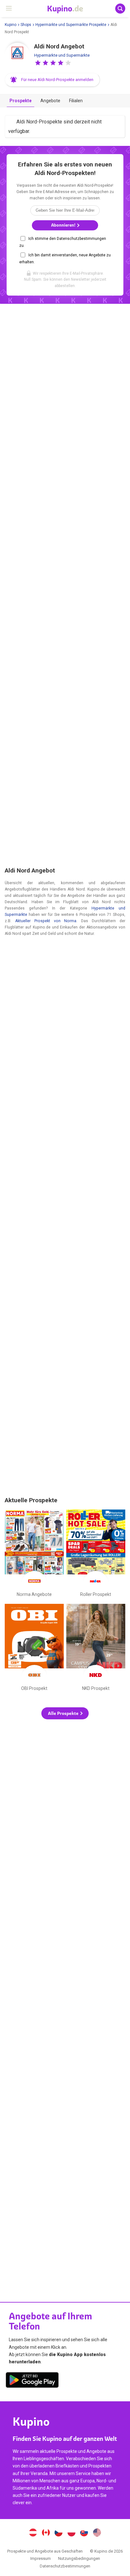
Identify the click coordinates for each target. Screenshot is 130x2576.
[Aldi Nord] (17, 55)
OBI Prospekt (34, 1649)
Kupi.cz (59, 2533)
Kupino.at (33, 2533)
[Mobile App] (32, 2381)
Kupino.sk (84, 2533)
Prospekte (21, 101)
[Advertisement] (65, 586)
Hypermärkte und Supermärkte (62, 55)
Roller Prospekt (96, 1554)
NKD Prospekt (96, 1649)
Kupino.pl (71, 2533)
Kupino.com (97, 2533)
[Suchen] (120, 9)
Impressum (41, 2558)
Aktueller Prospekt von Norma (46, 921)
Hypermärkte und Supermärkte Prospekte (71, 25)
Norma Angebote (34, 1554)
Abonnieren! (64, 225)
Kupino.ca (46, 2533)
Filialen (76, 101)
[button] (38, 63)
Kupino (11, 25)
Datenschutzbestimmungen (65, 2566)
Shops (26, 25)
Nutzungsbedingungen (79, 2558)
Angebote (50, 101)
